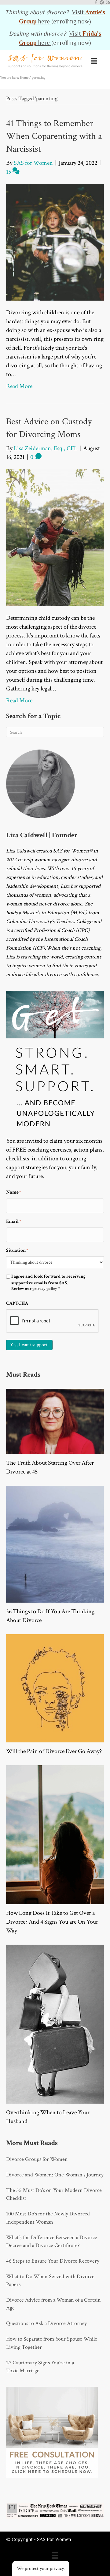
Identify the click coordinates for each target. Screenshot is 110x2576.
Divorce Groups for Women (37, 2159)
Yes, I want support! (29, 1345)
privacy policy (45, 1289)
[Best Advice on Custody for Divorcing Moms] (55, 537)
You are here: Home (14, 78)
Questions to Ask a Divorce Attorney (46, 2323)
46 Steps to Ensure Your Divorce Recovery (53, 2261)
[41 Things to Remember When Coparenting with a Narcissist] (55, 242)
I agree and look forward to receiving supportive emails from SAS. (48, 1283)
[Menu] (94, 61)
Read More (19, 386)
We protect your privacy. (41, 2569)
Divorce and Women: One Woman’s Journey (55, 2175)
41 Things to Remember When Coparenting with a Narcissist (54, 136)
